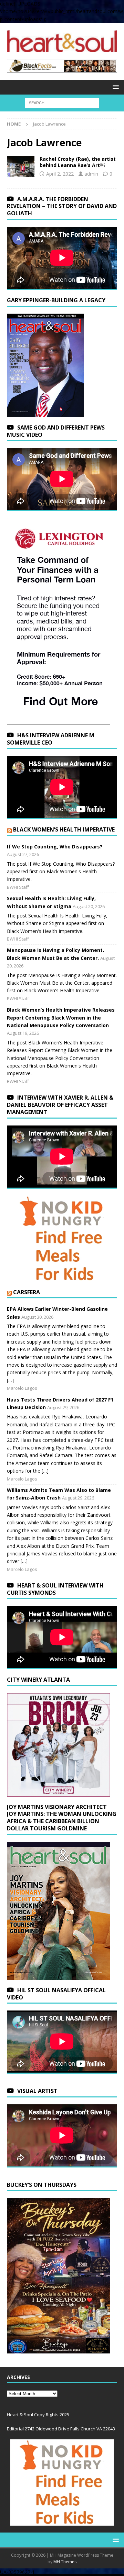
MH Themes (65, 2562)
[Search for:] (62, 102)
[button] (115, 87)
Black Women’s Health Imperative (64, 829)
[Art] (21, 166)
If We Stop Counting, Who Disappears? (55, 847)
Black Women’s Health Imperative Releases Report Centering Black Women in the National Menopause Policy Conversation (61, 1017)
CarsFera (27, 1292)
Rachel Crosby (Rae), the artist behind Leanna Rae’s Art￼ (78, 162)
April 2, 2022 (60, 174)
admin (91, 174)
